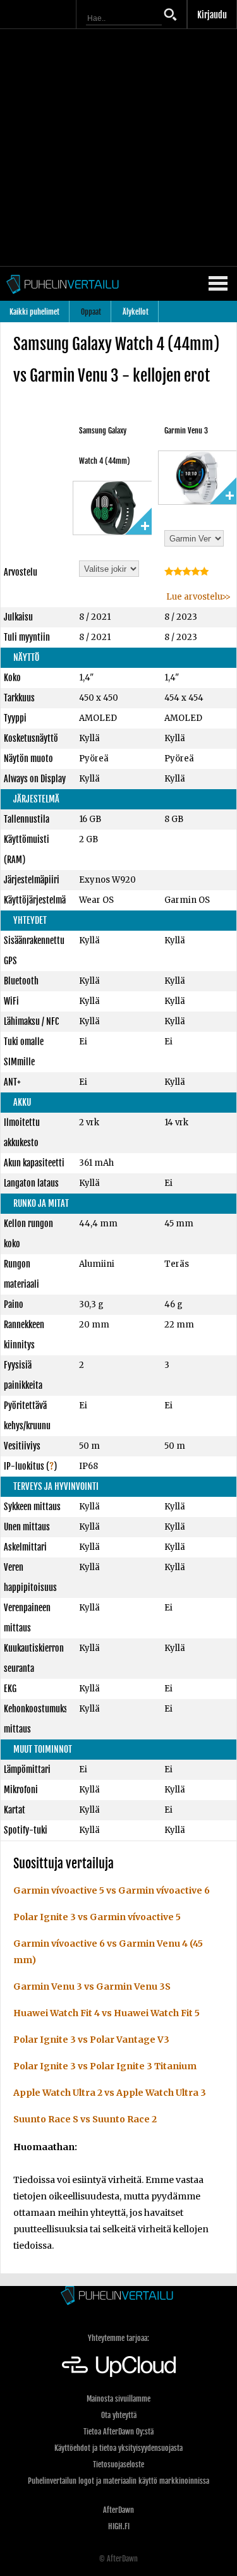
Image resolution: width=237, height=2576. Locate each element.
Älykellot (136, 312)
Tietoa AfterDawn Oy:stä (118, 2432)
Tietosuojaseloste (118, 2464)
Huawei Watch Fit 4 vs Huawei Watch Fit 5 (106, 2013)
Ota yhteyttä (119, 2415)
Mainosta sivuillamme (118, 2399)
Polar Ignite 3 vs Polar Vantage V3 (91, 2040)
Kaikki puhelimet (34, 312)
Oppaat (91, 312)
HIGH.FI (119, 2526)
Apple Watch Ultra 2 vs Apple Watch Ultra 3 (110, 2093)
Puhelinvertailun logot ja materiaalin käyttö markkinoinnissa (118, 2481)
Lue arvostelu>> (197, 597)
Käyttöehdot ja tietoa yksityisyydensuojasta (118, 2448)
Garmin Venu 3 (186, 431)
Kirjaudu (212, 15)
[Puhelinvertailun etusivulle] (118, 2296)
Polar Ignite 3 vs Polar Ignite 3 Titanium (105, 2066)
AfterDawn (118, 2510)
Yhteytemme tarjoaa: (118, 2338)
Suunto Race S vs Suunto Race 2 (85, 2119)
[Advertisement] (118, 148)
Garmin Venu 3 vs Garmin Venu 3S (92, 1986)
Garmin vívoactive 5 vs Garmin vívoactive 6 (112, 1890)
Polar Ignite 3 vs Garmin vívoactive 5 (97, 1917)
